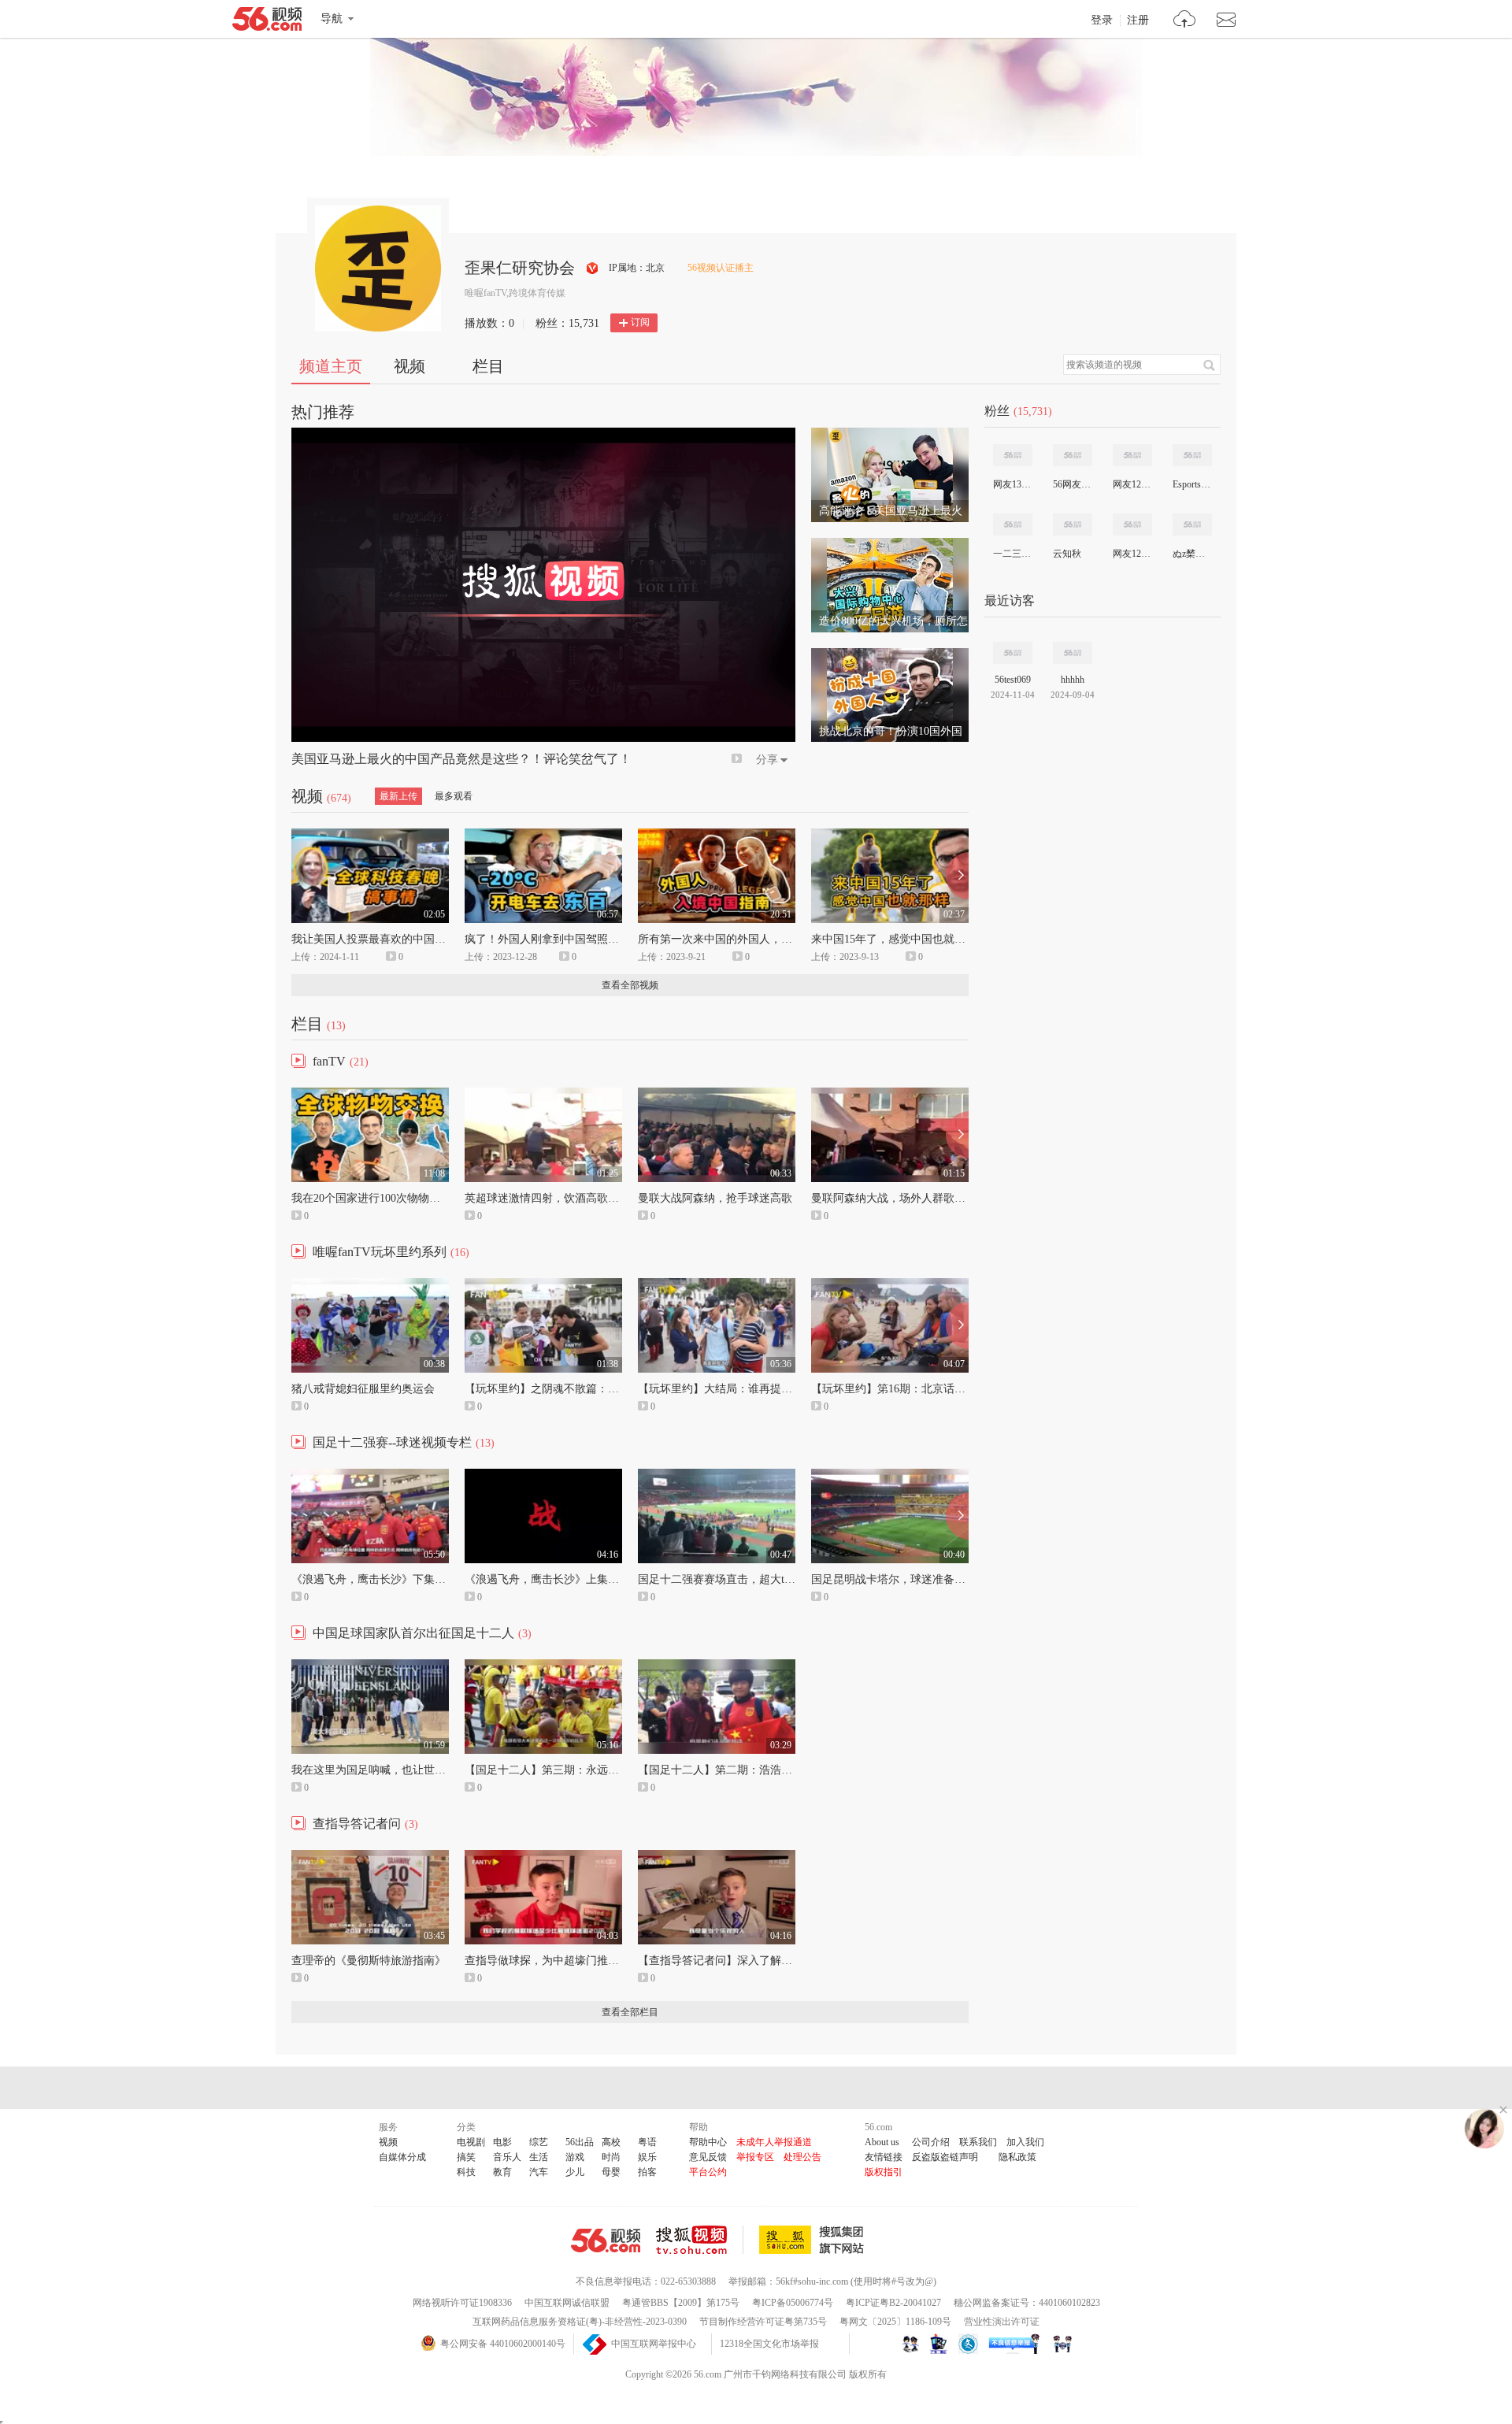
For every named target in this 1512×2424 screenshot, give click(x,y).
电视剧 (471, 2142)
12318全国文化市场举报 (769, 2344)
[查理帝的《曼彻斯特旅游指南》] (370, 1857)
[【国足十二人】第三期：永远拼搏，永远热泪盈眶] (543, 1666)
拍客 (647, 2172)
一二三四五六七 (1012, 554)
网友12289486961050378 (1132, 554)
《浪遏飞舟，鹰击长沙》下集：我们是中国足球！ (413, 1579)
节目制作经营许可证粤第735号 (763, 2322)
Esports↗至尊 (1191, 484)
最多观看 (454, 796)
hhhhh (1073, 680)
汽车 (539, 2172)
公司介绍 (931, 2142)
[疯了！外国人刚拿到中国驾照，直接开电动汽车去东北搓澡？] (543, 836)
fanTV (329, 1061)
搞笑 (466, 2157)
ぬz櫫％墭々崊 (1191, 554)
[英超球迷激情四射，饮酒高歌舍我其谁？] (543, 1095)
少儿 (575, 2172)
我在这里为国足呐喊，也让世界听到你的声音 (402, 1770)
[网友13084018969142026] (1013, 455)
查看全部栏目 (630, 2012)
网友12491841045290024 (1132, 484)
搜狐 (814, 2240)
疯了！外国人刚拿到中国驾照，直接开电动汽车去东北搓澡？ (613, 939)
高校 (611, 2142)
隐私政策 (1017, 2157)
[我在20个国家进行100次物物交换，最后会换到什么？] (370, 1095)
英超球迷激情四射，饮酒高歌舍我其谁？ (564, 1198)
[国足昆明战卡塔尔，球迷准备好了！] (890, 1476)
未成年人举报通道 (774, 2142)
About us (882, 2142)
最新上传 (398, 796)
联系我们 (978, 2142)
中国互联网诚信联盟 (567, 2303)
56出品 (580, 2142)
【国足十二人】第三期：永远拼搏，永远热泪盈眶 (586, 1770)
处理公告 (802, 2157)
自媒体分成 (402, 2157)
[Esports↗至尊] (1192, 455)
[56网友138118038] (1073, 455)
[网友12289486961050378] (1132, 524)
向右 (957, 876)
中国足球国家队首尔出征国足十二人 (413, 1633)
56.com (267, 22)
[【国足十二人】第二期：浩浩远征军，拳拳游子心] (717, 1666)
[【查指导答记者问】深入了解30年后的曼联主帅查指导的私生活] (717, 1857)
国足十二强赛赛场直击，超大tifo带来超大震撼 (750, 1579)
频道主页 (331, 366)
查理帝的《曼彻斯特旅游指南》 (369, 1961)
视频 (409, 366)
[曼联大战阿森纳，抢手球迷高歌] (717, 1095)
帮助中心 (708, 2142)
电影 (502, 2142)
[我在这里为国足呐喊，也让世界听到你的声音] (370, 1666)
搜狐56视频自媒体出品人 (593, 268)
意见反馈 (708, 2157)
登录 (1102, 20)
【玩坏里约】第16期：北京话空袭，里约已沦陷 (927, 1389)
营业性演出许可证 (1002, 2322)
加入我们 (1025, 2142)
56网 (606, 2241)
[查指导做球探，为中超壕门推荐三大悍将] (543, 1857)
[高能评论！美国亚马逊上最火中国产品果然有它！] (890, 435)
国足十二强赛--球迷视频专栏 (392, 1442)
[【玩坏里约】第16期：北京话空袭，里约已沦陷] (890, 1285)
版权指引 (884, 2172)
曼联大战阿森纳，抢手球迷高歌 (715, 1198)
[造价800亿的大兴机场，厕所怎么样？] (890, 545)
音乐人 (507, 2157)
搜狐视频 (700, 2240)
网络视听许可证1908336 (462, 2303)
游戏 (575, 2157)
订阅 (640, 322)
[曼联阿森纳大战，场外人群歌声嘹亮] (890, 1095)
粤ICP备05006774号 (793, 2303)
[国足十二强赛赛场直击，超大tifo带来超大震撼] (717, 1476)
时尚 (611, 2157)
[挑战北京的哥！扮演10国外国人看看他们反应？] (890, 655)
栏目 (488, 366)
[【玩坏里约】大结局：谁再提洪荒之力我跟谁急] (717, 1285)
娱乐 (647, 2157)
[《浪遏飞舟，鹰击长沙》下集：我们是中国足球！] (370, 1476)
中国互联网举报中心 (654, 2344)
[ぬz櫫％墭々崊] (1192, 524)
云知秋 (1067, 554)
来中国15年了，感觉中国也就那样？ (899, 939)
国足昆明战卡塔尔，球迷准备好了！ (899, 1579)
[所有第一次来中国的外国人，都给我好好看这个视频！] (717, 836)
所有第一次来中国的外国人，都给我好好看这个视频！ (770, 939)
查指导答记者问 (357, 1824)
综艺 (539, 2142)
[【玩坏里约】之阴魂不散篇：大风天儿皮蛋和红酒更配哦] (543, 1285)
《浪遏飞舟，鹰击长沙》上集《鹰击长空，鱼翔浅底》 (597, 1579)
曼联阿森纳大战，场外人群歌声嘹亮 (899, 1198)
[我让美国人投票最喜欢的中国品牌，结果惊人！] (370, 836)
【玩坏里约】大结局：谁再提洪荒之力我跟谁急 (754, 1389)
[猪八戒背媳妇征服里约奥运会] (370, 1285)
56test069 (1013, 680)
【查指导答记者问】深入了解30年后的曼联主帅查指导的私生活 (792, 1961)
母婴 (611, 2172)
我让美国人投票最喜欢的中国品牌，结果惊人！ (407, 939)
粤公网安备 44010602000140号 (503, 2344)
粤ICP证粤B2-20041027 (893, 2303)
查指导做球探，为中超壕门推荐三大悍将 (564, 1961)
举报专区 (755, 2157)
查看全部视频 (630, 985)
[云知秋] (1073, 524)
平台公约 (708, 2172)
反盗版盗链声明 (945, 2157)
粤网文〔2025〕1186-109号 (895, 2322)
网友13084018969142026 (1012, 484)
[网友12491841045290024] (1132, 455)
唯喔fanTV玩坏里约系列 (380, 1252)
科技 (466, 2172)
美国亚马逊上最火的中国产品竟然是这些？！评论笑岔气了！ (461, 759)
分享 (767, 760)
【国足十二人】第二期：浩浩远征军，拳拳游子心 (759, 1770)
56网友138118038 (1072, 484)
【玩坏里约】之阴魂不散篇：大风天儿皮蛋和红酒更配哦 (602, 1389)
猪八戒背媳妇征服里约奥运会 (363, 1389)
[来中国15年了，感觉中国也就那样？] (890, 836)
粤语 (647, 2142)
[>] (1185, 21)
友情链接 (884, 2157)
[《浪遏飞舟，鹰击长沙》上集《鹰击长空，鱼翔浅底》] (543, 1476)
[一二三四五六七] (1013, 524)
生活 (539, 2157)
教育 (502, 2172)
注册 (1138, 20)
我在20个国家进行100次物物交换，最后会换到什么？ (421, 1198)
